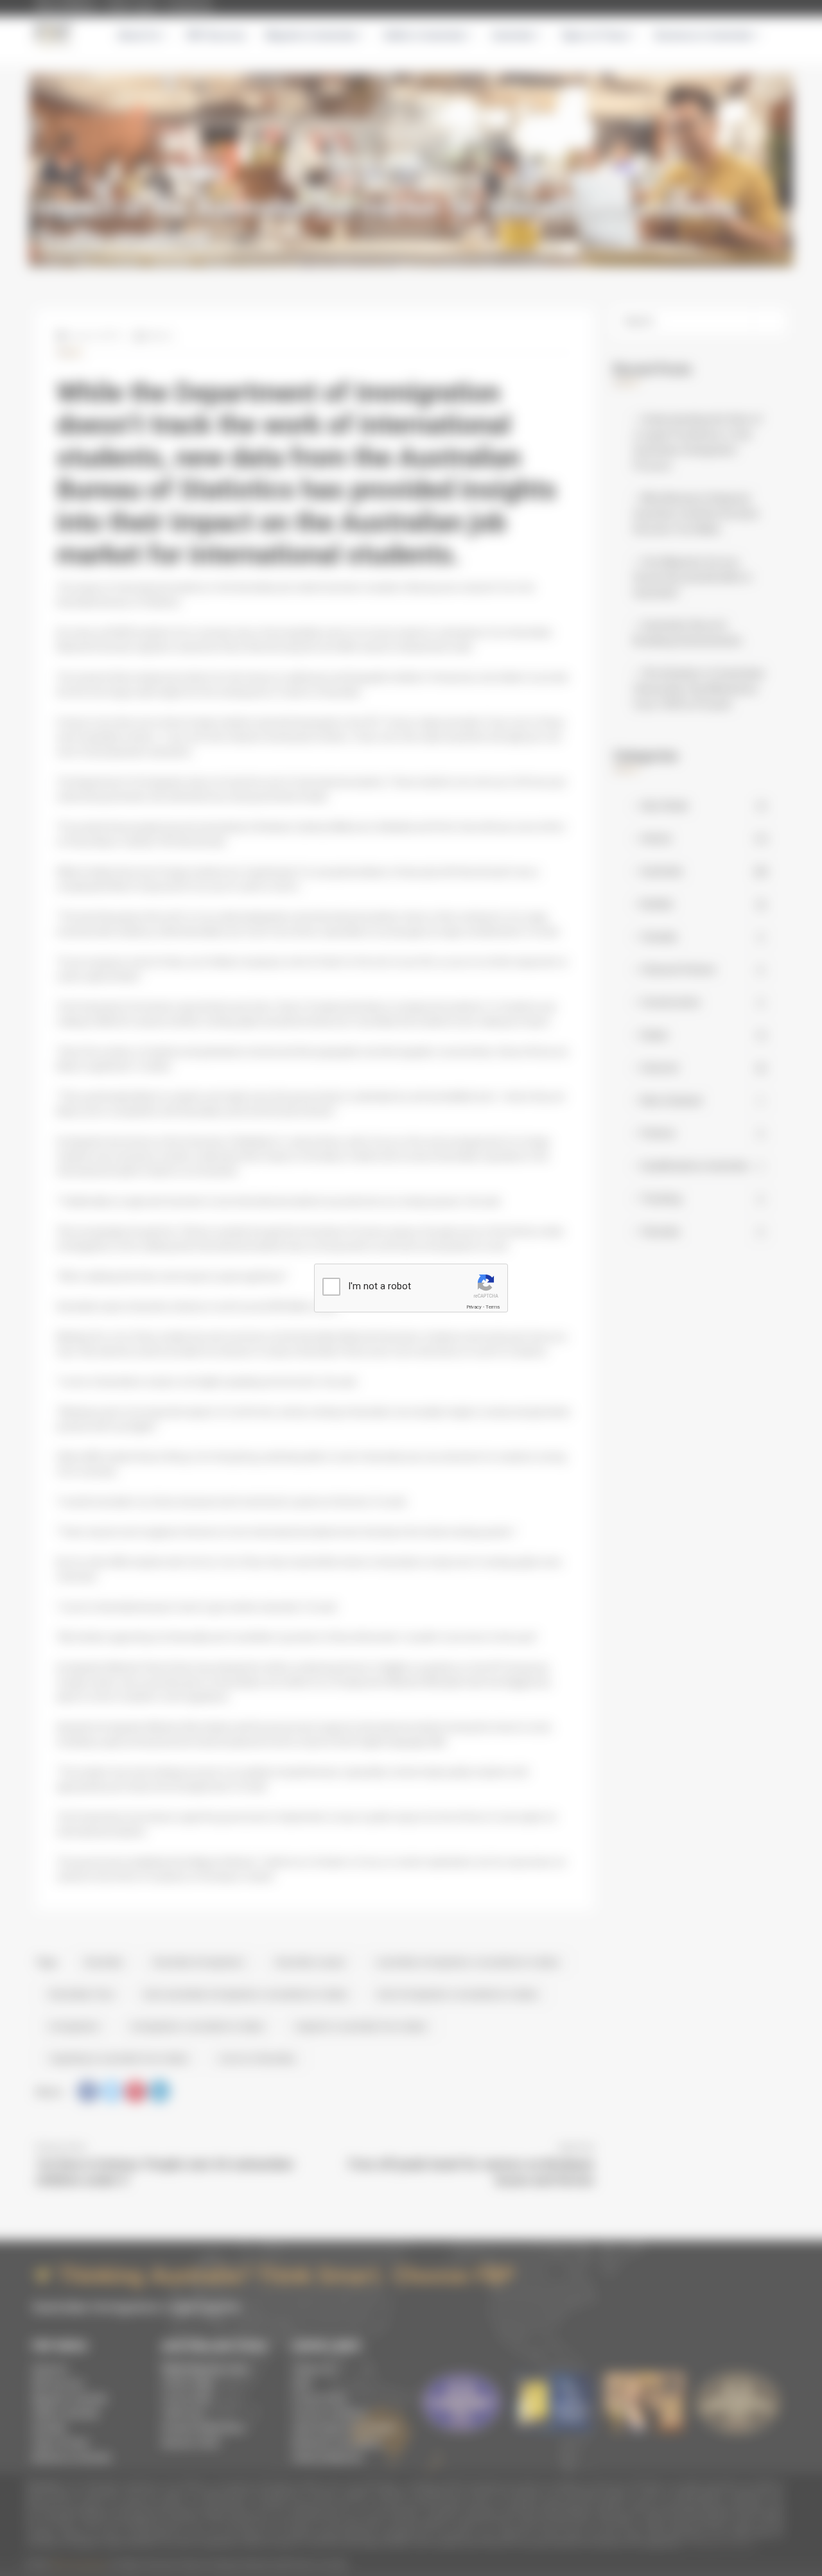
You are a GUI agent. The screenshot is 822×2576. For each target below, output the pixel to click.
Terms (493, 1307)
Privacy (474, 1307)
